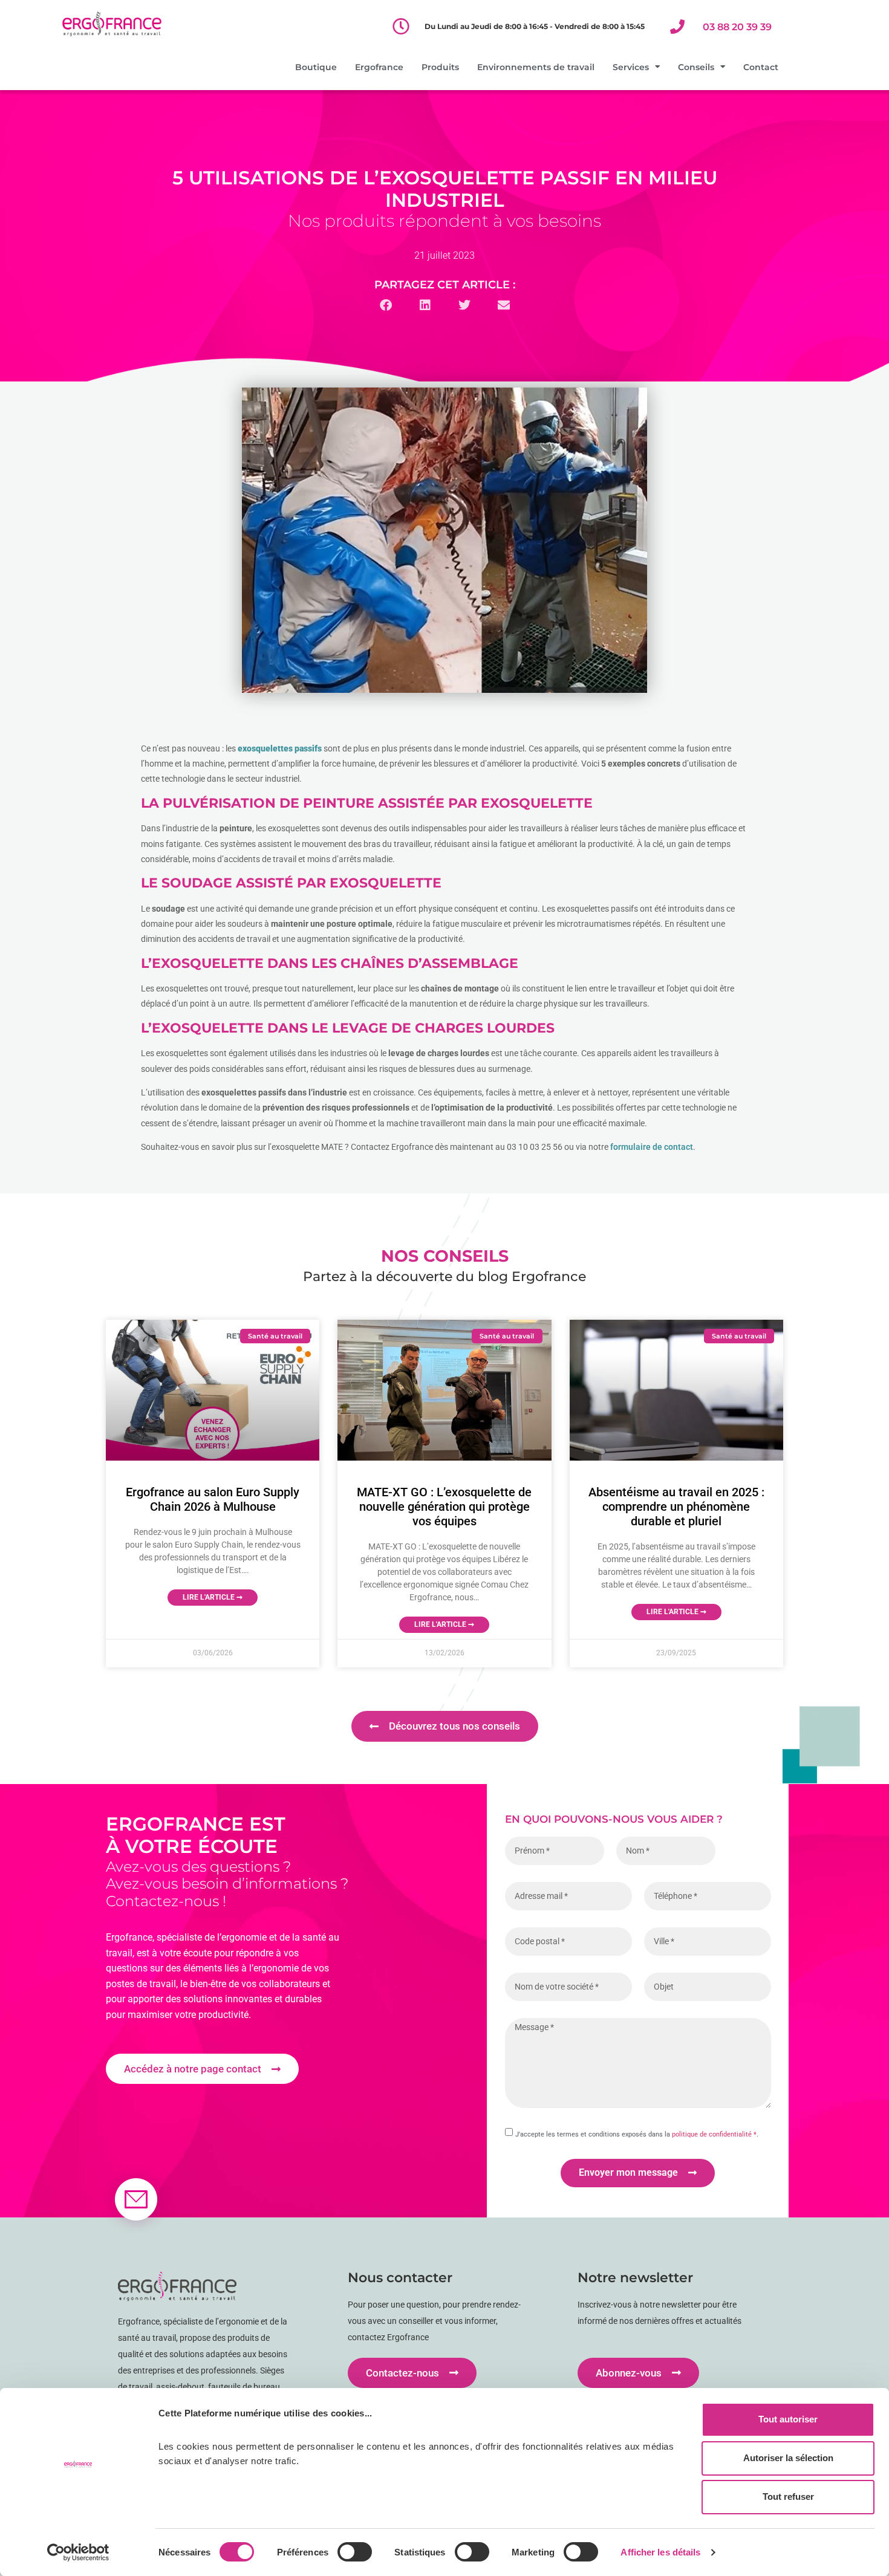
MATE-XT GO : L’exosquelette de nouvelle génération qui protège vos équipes (444, 1507)
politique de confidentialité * (714, 2134)
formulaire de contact (652, 1147)
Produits (440, 67)
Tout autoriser (788, 2419)
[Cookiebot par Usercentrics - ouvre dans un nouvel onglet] (78, 2552)
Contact (761, 67)
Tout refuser (788, 2497)
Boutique (316, 67)
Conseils (696, 67)
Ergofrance (379, 67)
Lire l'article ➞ (213, 1597)
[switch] (355, 2552)
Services (631, 67)
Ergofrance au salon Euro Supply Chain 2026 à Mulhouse (213, 1499)
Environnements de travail (536, 67)
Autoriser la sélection (788, 2458)
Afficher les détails (660, 2552)
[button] (386, 306)
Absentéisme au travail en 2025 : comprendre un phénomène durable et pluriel (676, 1507)
